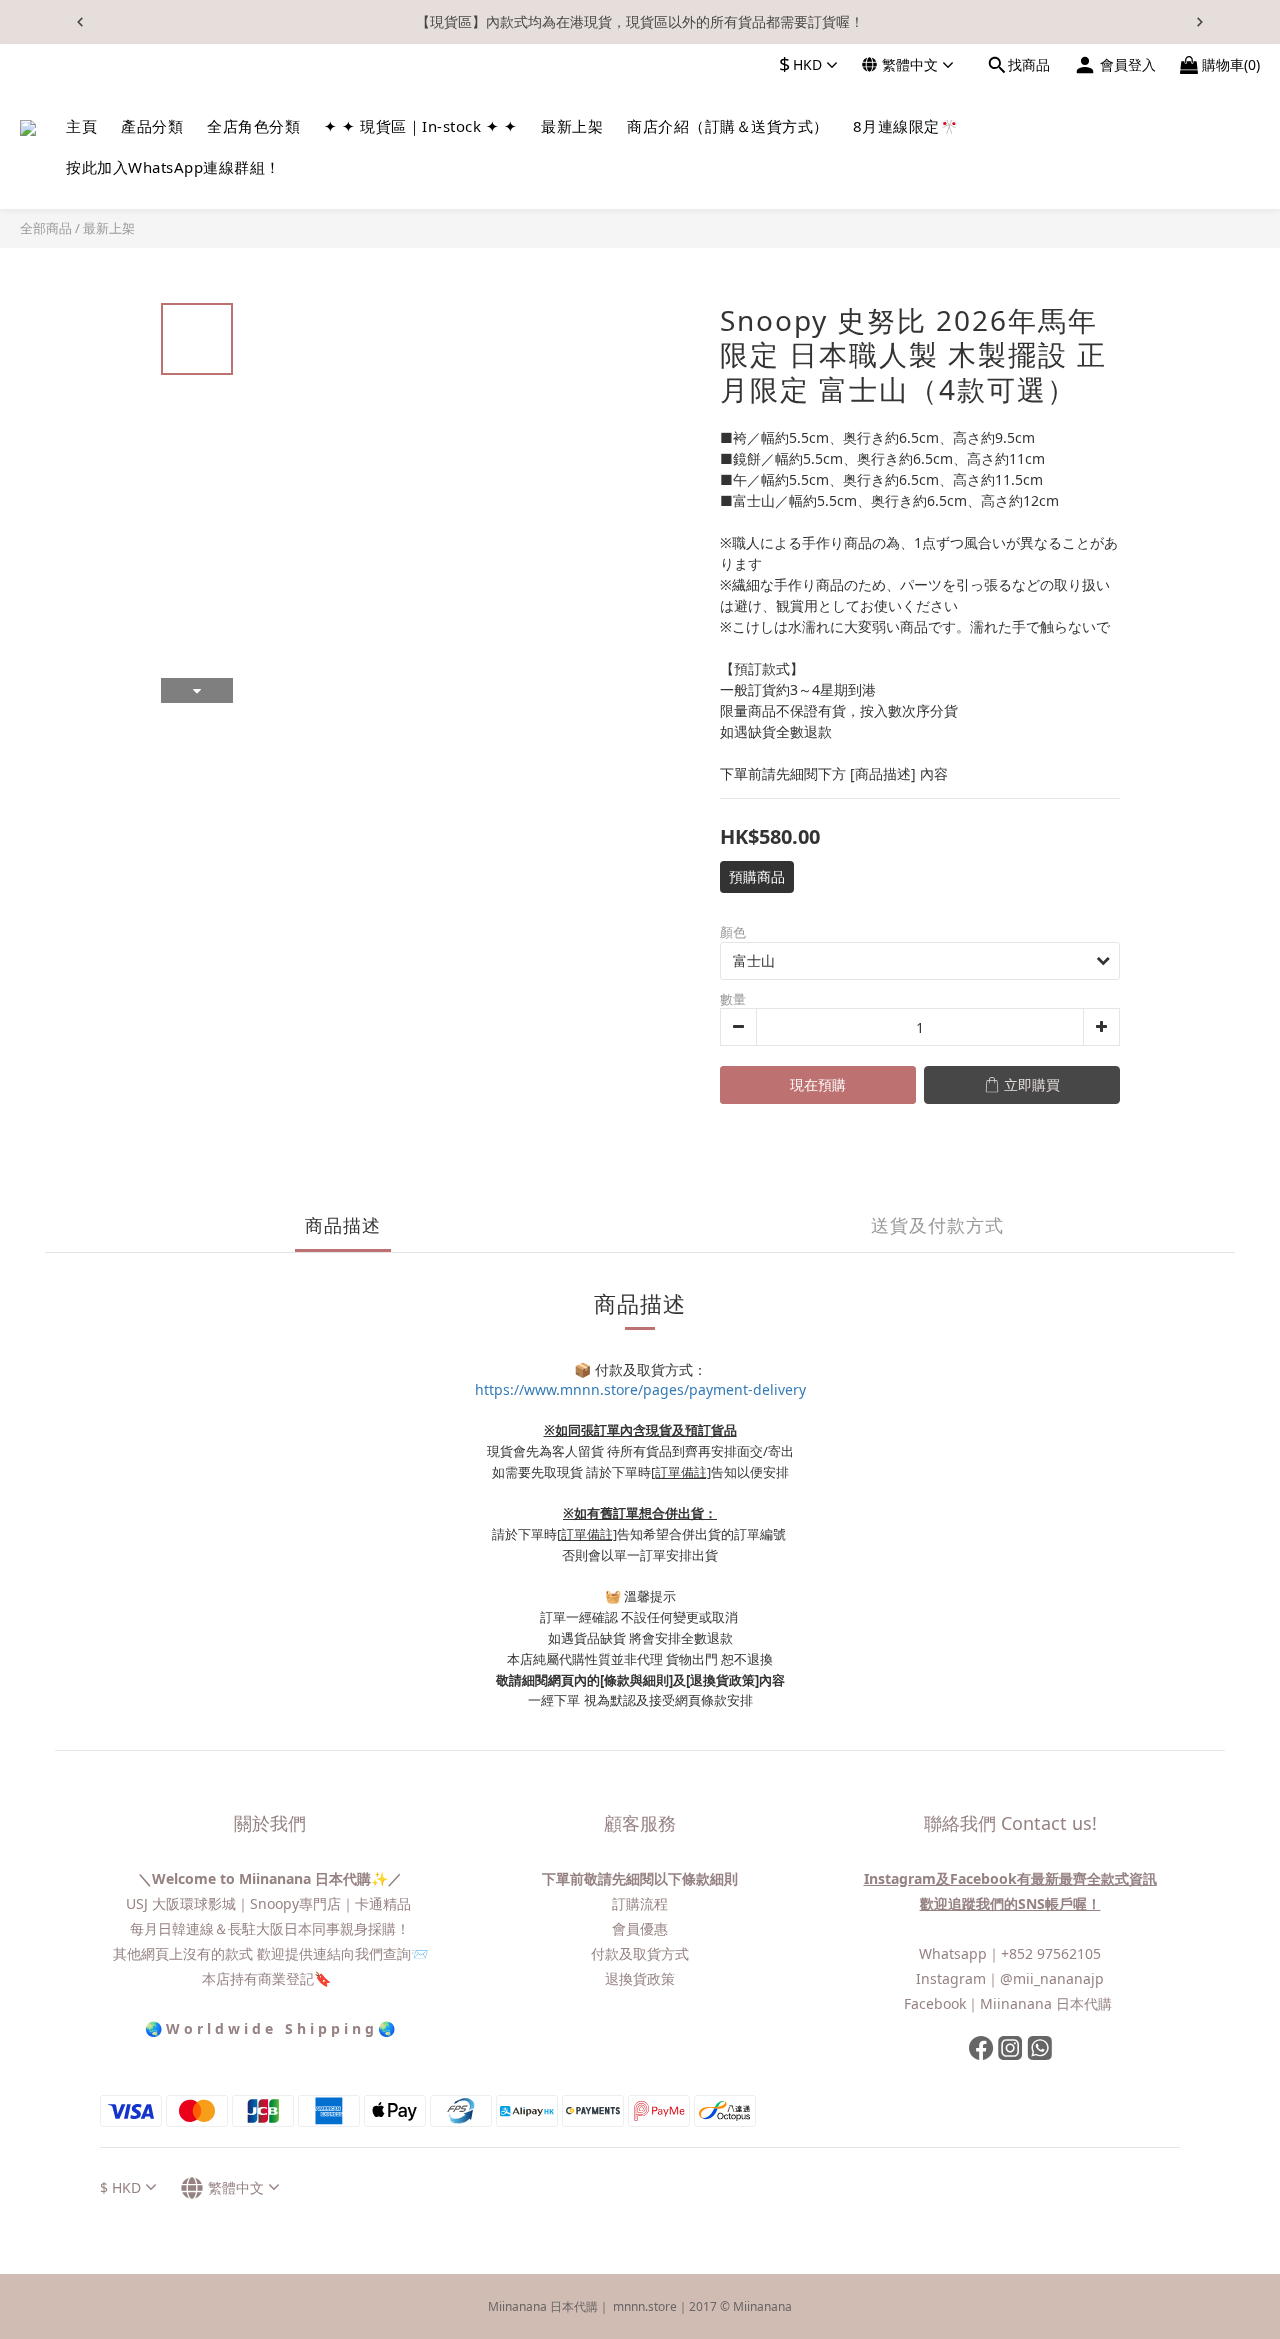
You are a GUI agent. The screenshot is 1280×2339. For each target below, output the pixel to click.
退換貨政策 (640, 1978)
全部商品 (46, 228)
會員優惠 (640, 1928)
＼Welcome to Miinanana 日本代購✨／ (270, 1878)
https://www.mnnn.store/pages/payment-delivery (640, 1389)
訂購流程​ (640, 1903)
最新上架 (109, 228)
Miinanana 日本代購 (1048, 2003)
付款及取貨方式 (640, 1953)
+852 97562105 (1051, 1953)
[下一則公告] (1200, 22)
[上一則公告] (80, 22)
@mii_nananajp (1052, 1978)
